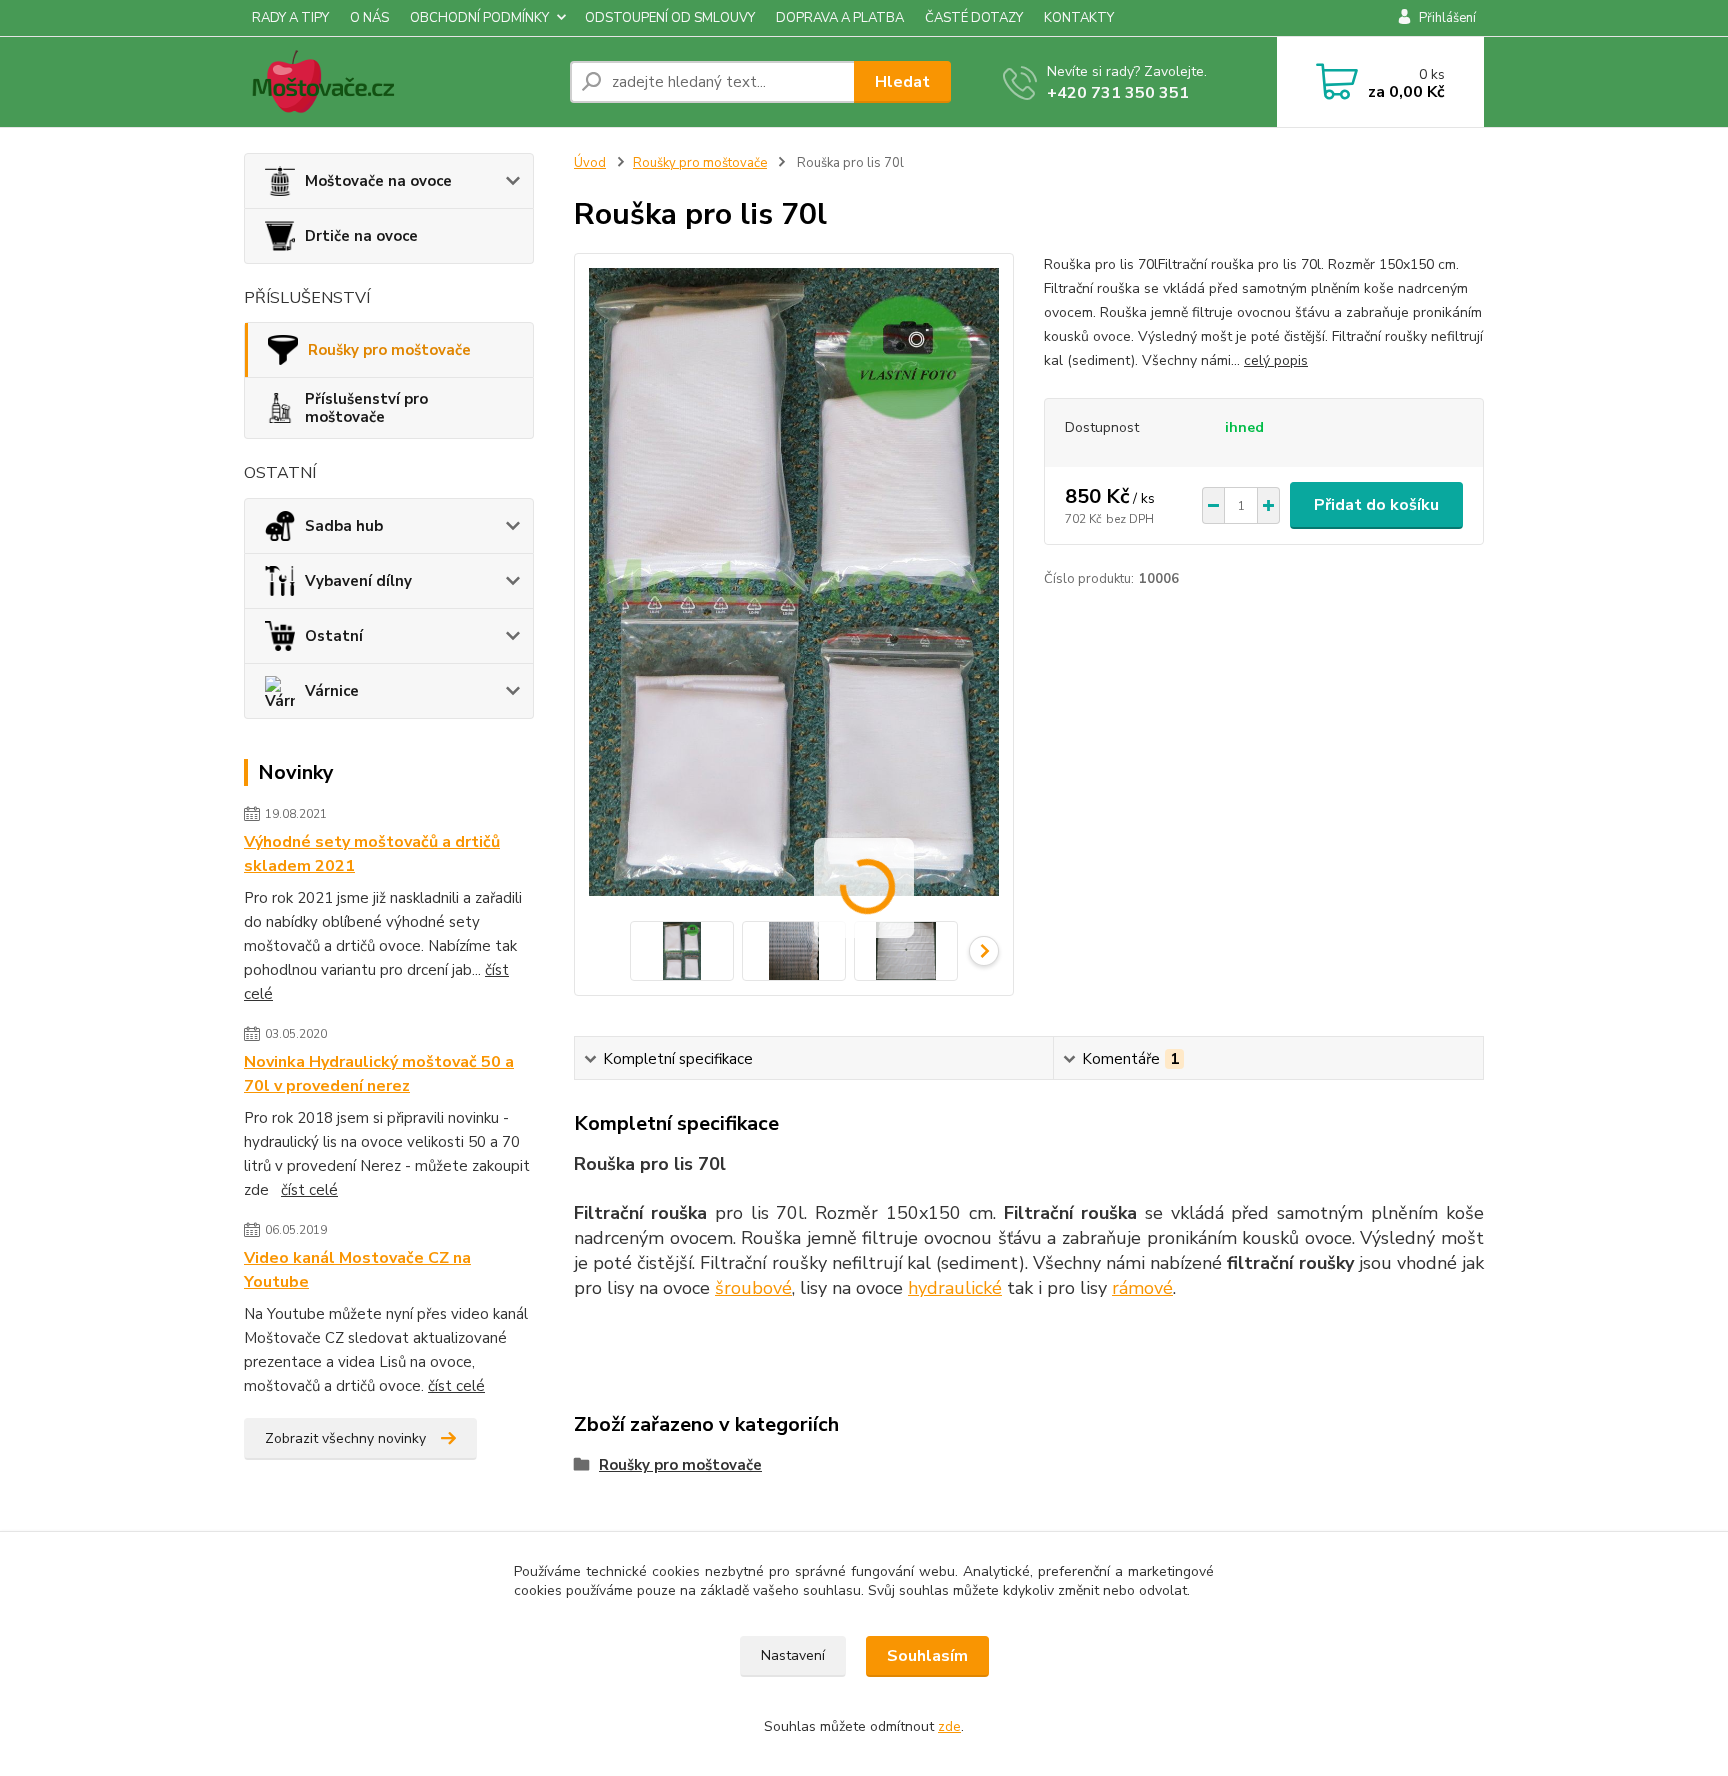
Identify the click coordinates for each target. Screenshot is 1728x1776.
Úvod (590, 163)
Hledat (902, 82)
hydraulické (955, 1288)
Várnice (332, 691)
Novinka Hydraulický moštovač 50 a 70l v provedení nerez (379, 1074)
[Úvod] (399, 82)
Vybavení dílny (358, 581)
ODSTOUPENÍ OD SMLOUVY (670, 18)
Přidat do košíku (1376, 505)
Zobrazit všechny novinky (345, 1438)
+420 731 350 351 (1118, 93)
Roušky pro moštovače (389, 350)
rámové (1142, 1288)
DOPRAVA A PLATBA (840, 18)
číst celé (309, 1190)
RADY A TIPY (290, 18)
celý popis (1276, 360)
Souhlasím (927, 1656)
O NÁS (369, 18)
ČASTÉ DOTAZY (974, 18)
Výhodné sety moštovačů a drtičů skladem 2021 (372, 854)
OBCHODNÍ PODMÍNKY (479, 18)
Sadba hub (344, 526)
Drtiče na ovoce (361, 236)
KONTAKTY (1079, 18)
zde (949, 1726)
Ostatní (334, 636)
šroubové (753, 1288)
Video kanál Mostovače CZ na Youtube (357, 1270)
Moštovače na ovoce (378, 181)
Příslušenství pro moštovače (366, 408)
